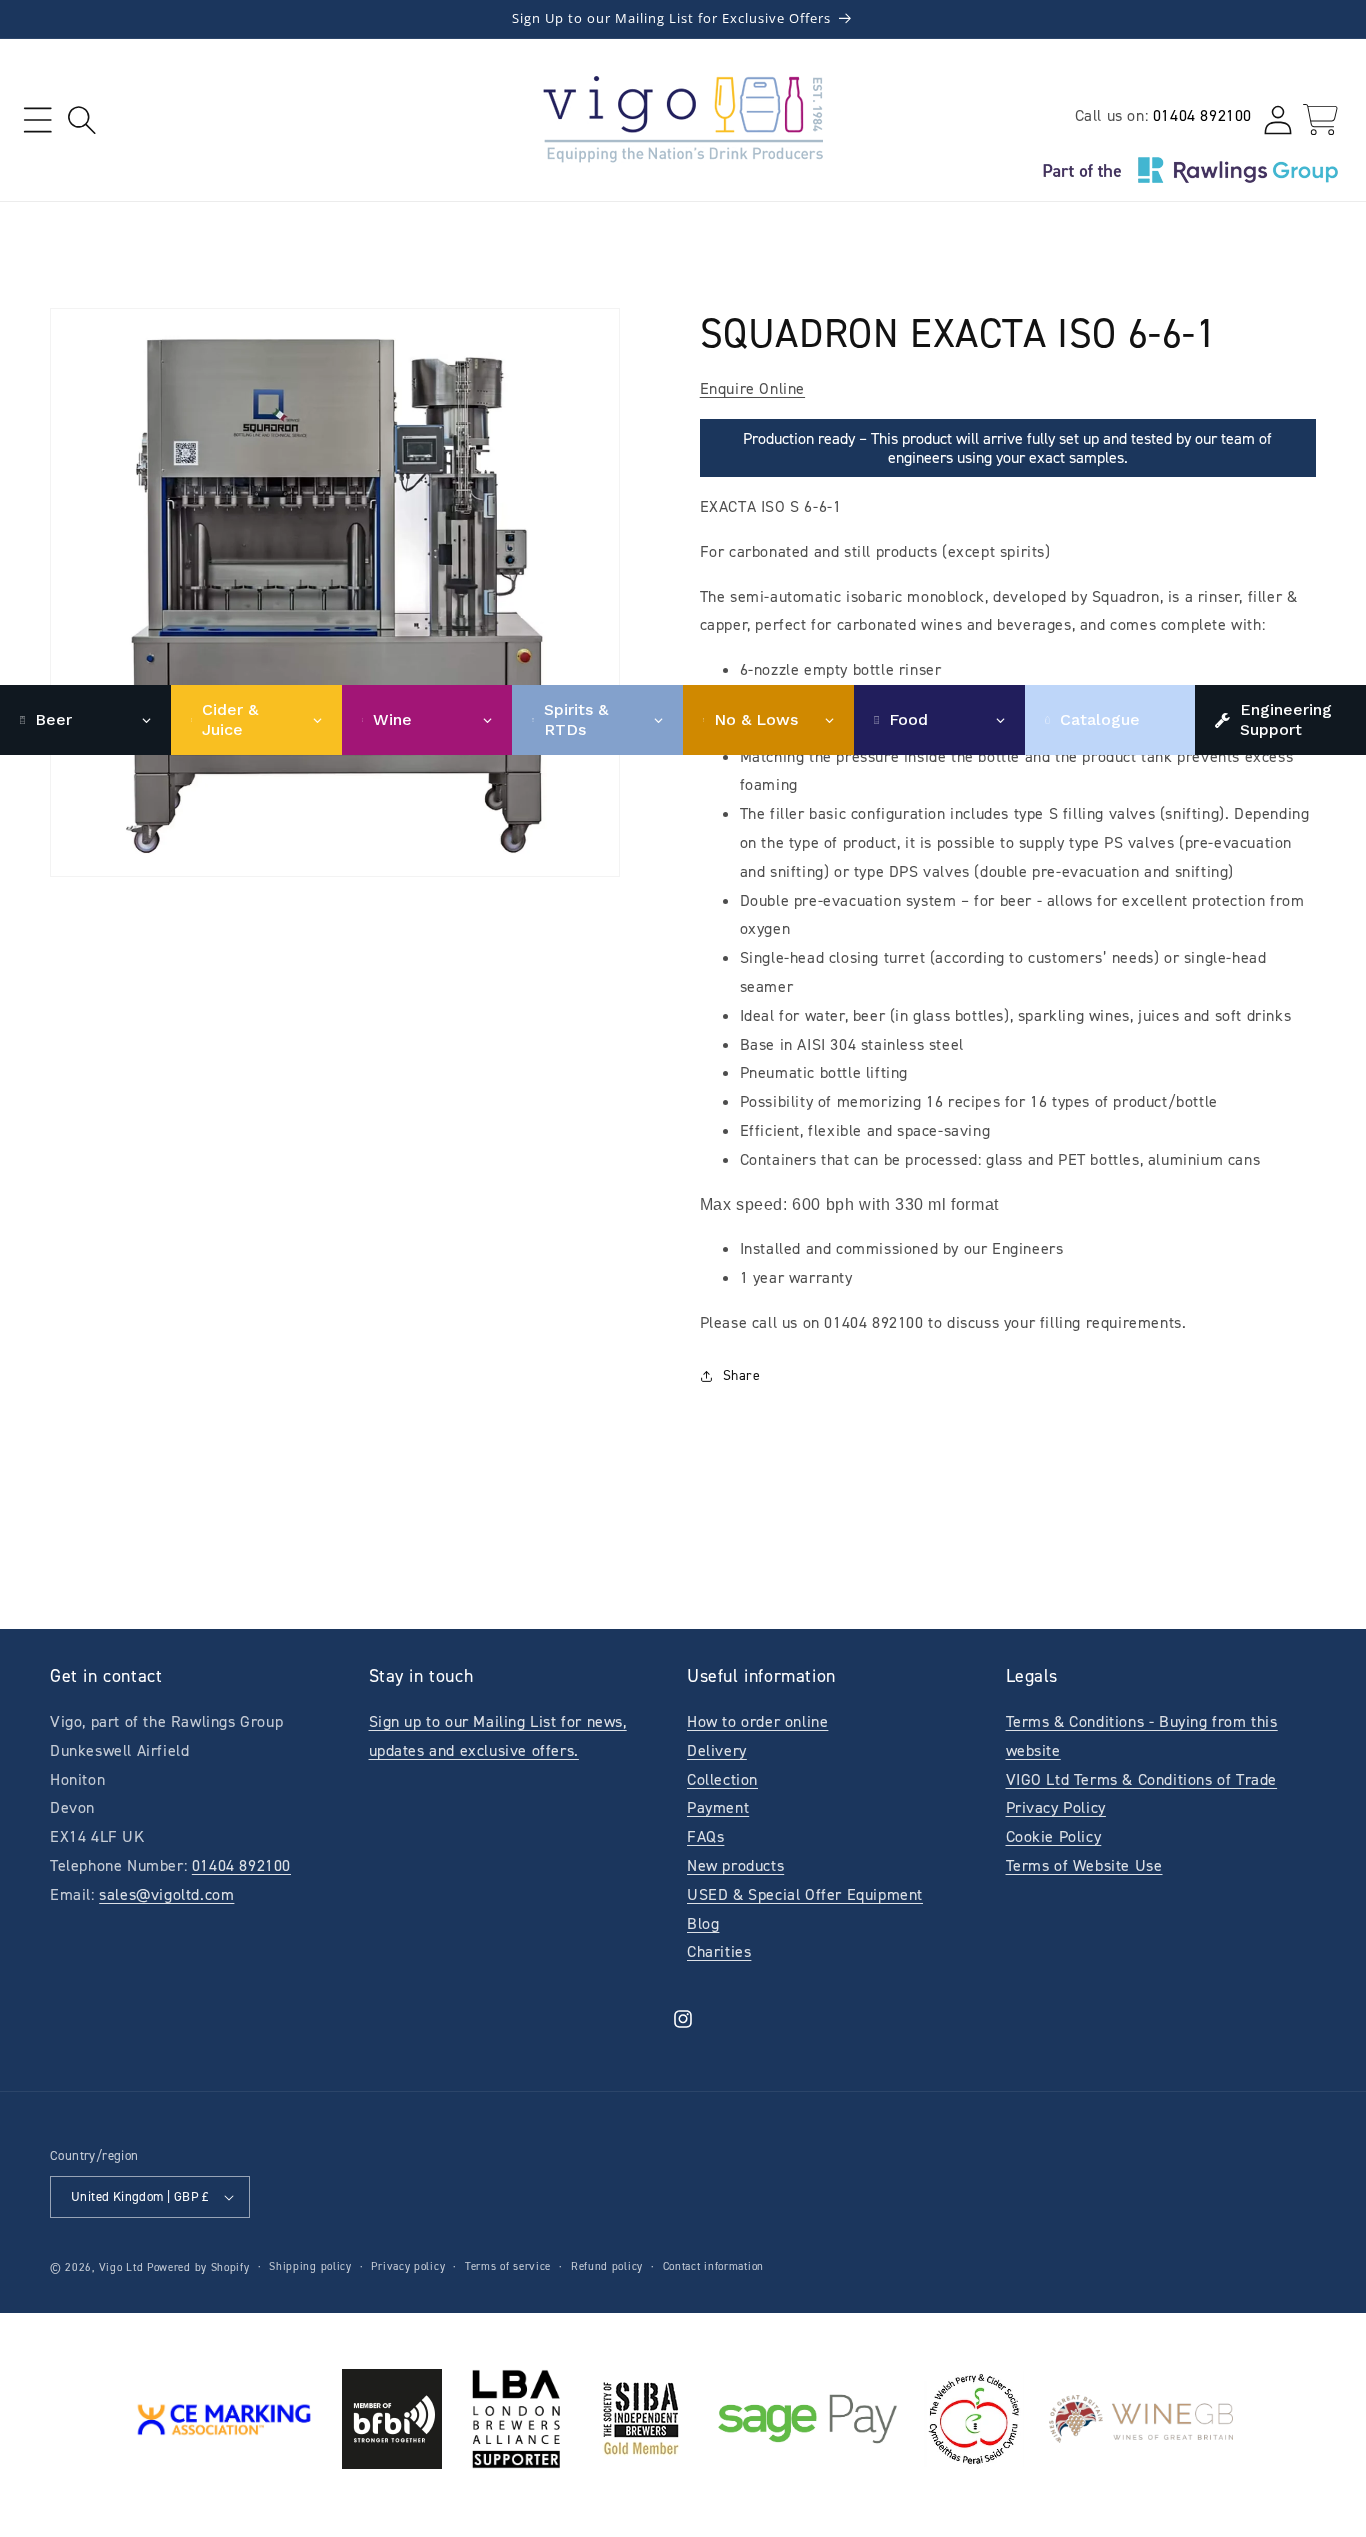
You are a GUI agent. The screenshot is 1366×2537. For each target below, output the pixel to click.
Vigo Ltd (121, 2267)
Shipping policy (310, 2266)
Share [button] (742, 1375)
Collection (722, 1779)
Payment (718, 1807)
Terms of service (508, 2266)
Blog (703, 1923)
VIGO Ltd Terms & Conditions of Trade (1142, 1779)
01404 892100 (1202, 115)
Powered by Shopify (198, 2267)
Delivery (717, 1750)
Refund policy (607, 2266)
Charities (719, 1951)
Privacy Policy (1056, 1807)
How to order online (757, 1721)
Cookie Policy (1054, 1836)
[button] (37, 119)
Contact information (713, 2266)
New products (735, 1865)
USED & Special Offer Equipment (805, 1894)
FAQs (705, 1836)
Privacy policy (408, 2266)
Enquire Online (752, 388)
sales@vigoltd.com (166, 1894)
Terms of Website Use (1084, 1865)
